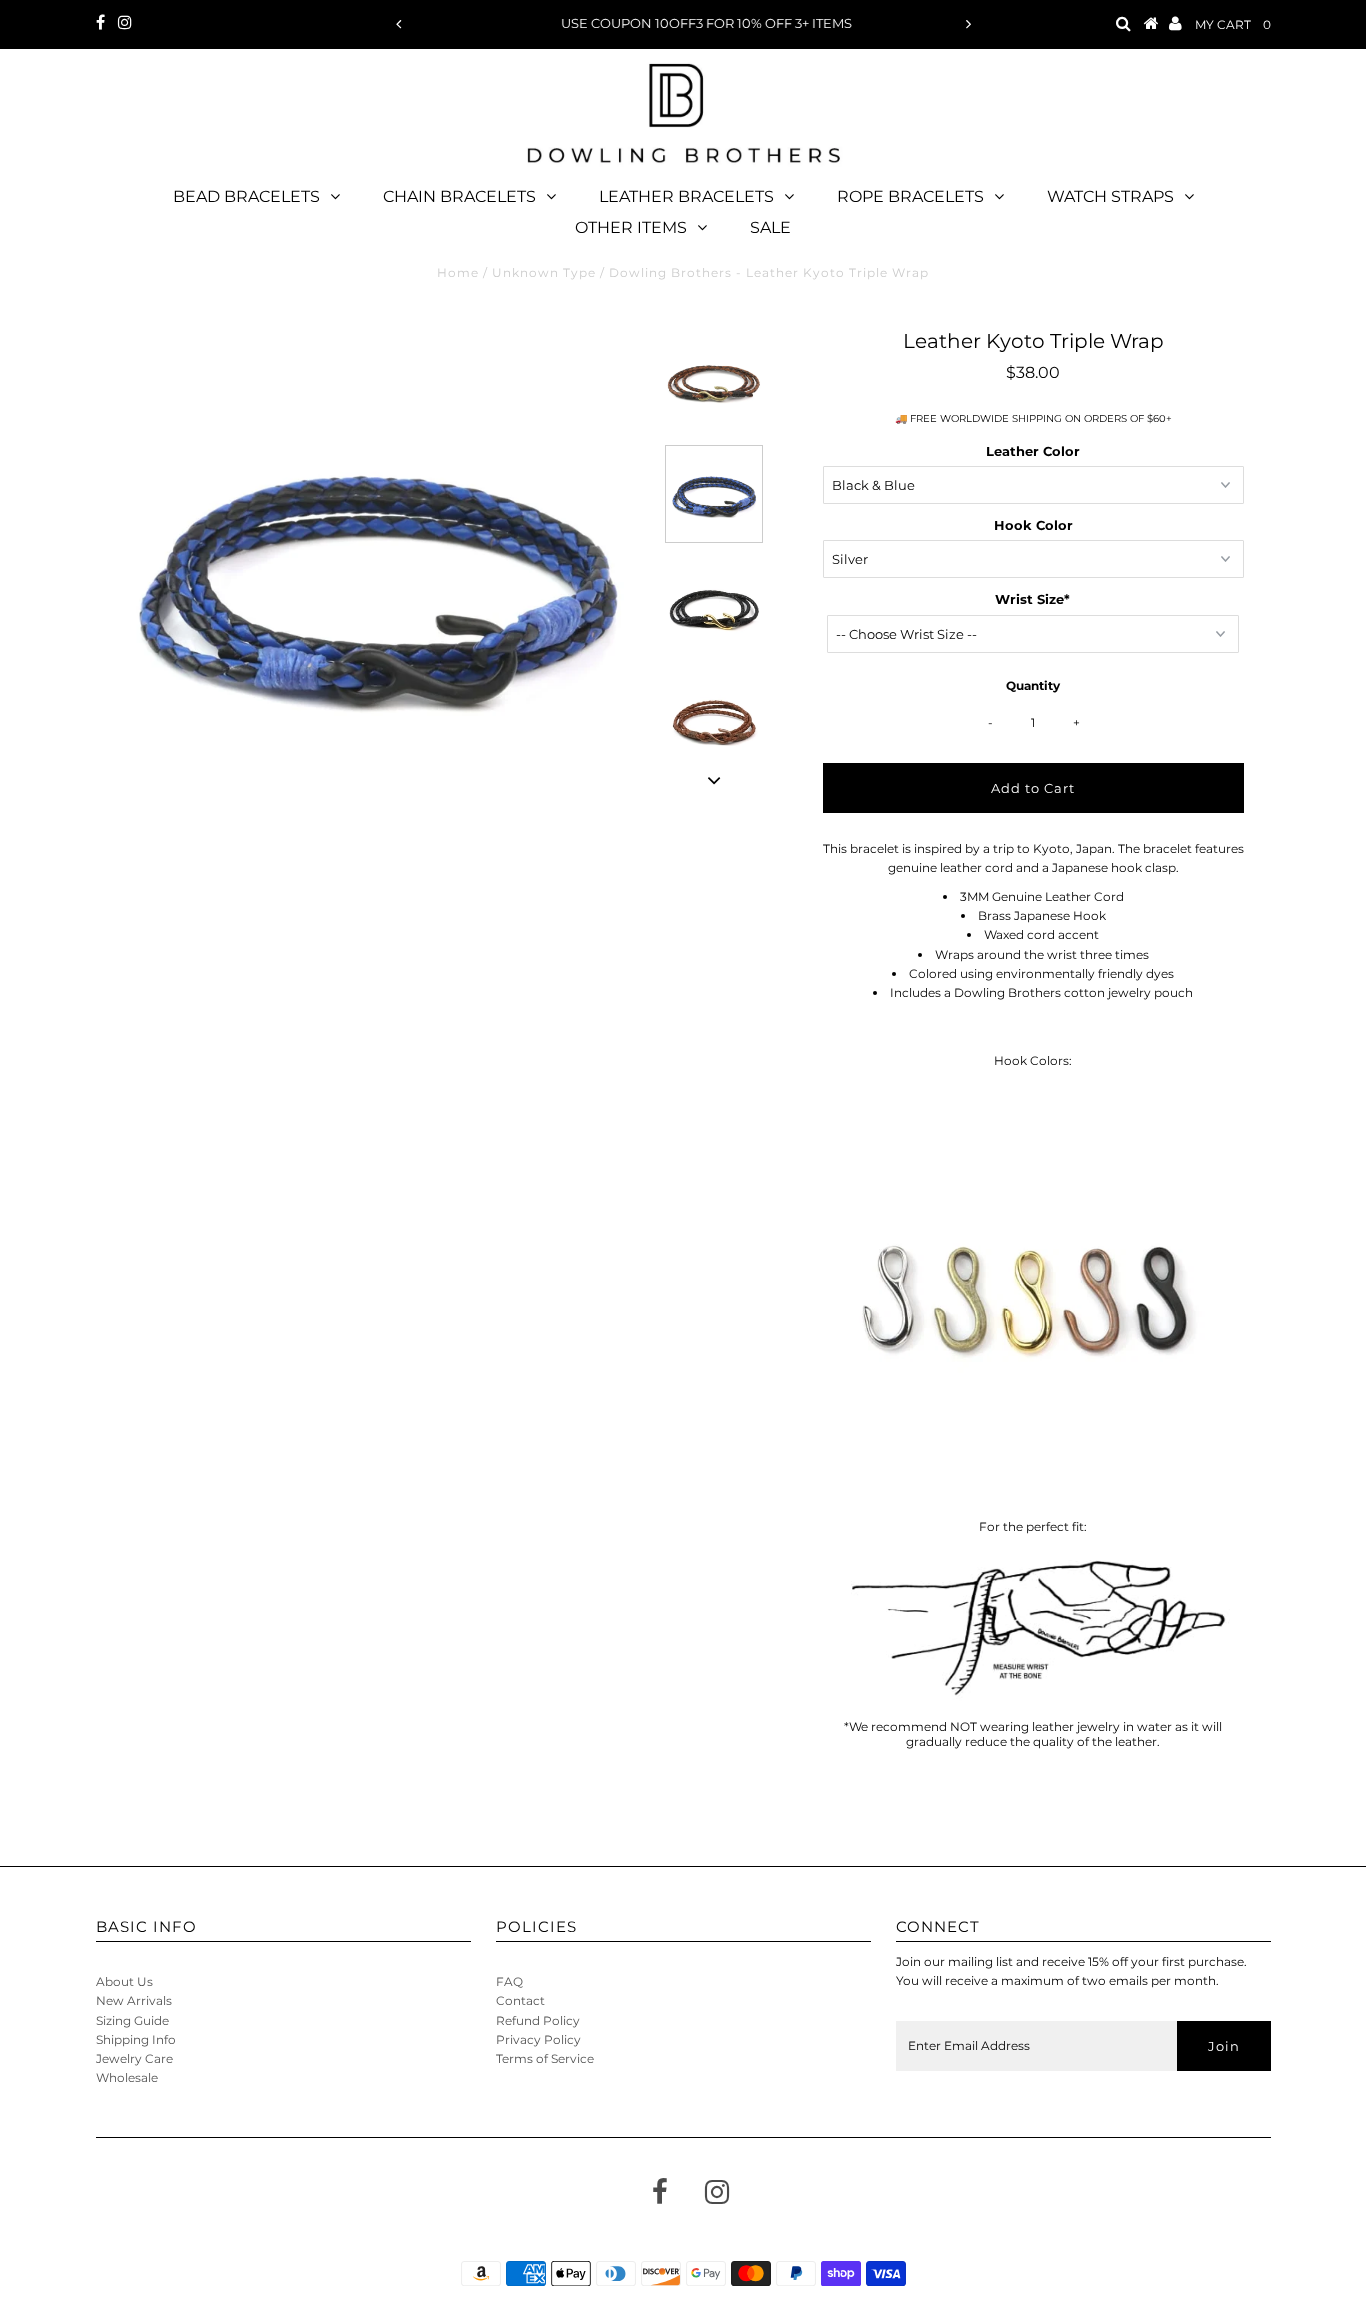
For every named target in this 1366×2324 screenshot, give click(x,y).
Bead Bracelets (246, 196)
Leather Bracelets (686, 196)
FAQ (509, 1981)
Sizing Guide (132, 2020)
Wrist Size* (1032, 599)
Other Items (631, 227)
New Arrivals (134, 2000)
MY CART (1233, 24)
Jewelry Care (134, 2058)
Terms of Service (545, 2058)
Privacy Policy (538, 2039)
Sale (770, 227)
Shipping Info (136, 2039)
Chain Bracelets (459, 196)
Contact (520, 2000)
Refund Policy (538, 2020)
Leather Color (1033, 451)
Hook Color (1033, 525)
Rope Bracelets (910, 196)
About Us (124, 1981)
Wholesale (127, 2077)
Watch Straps (1110, 196)
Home (458, 272)
